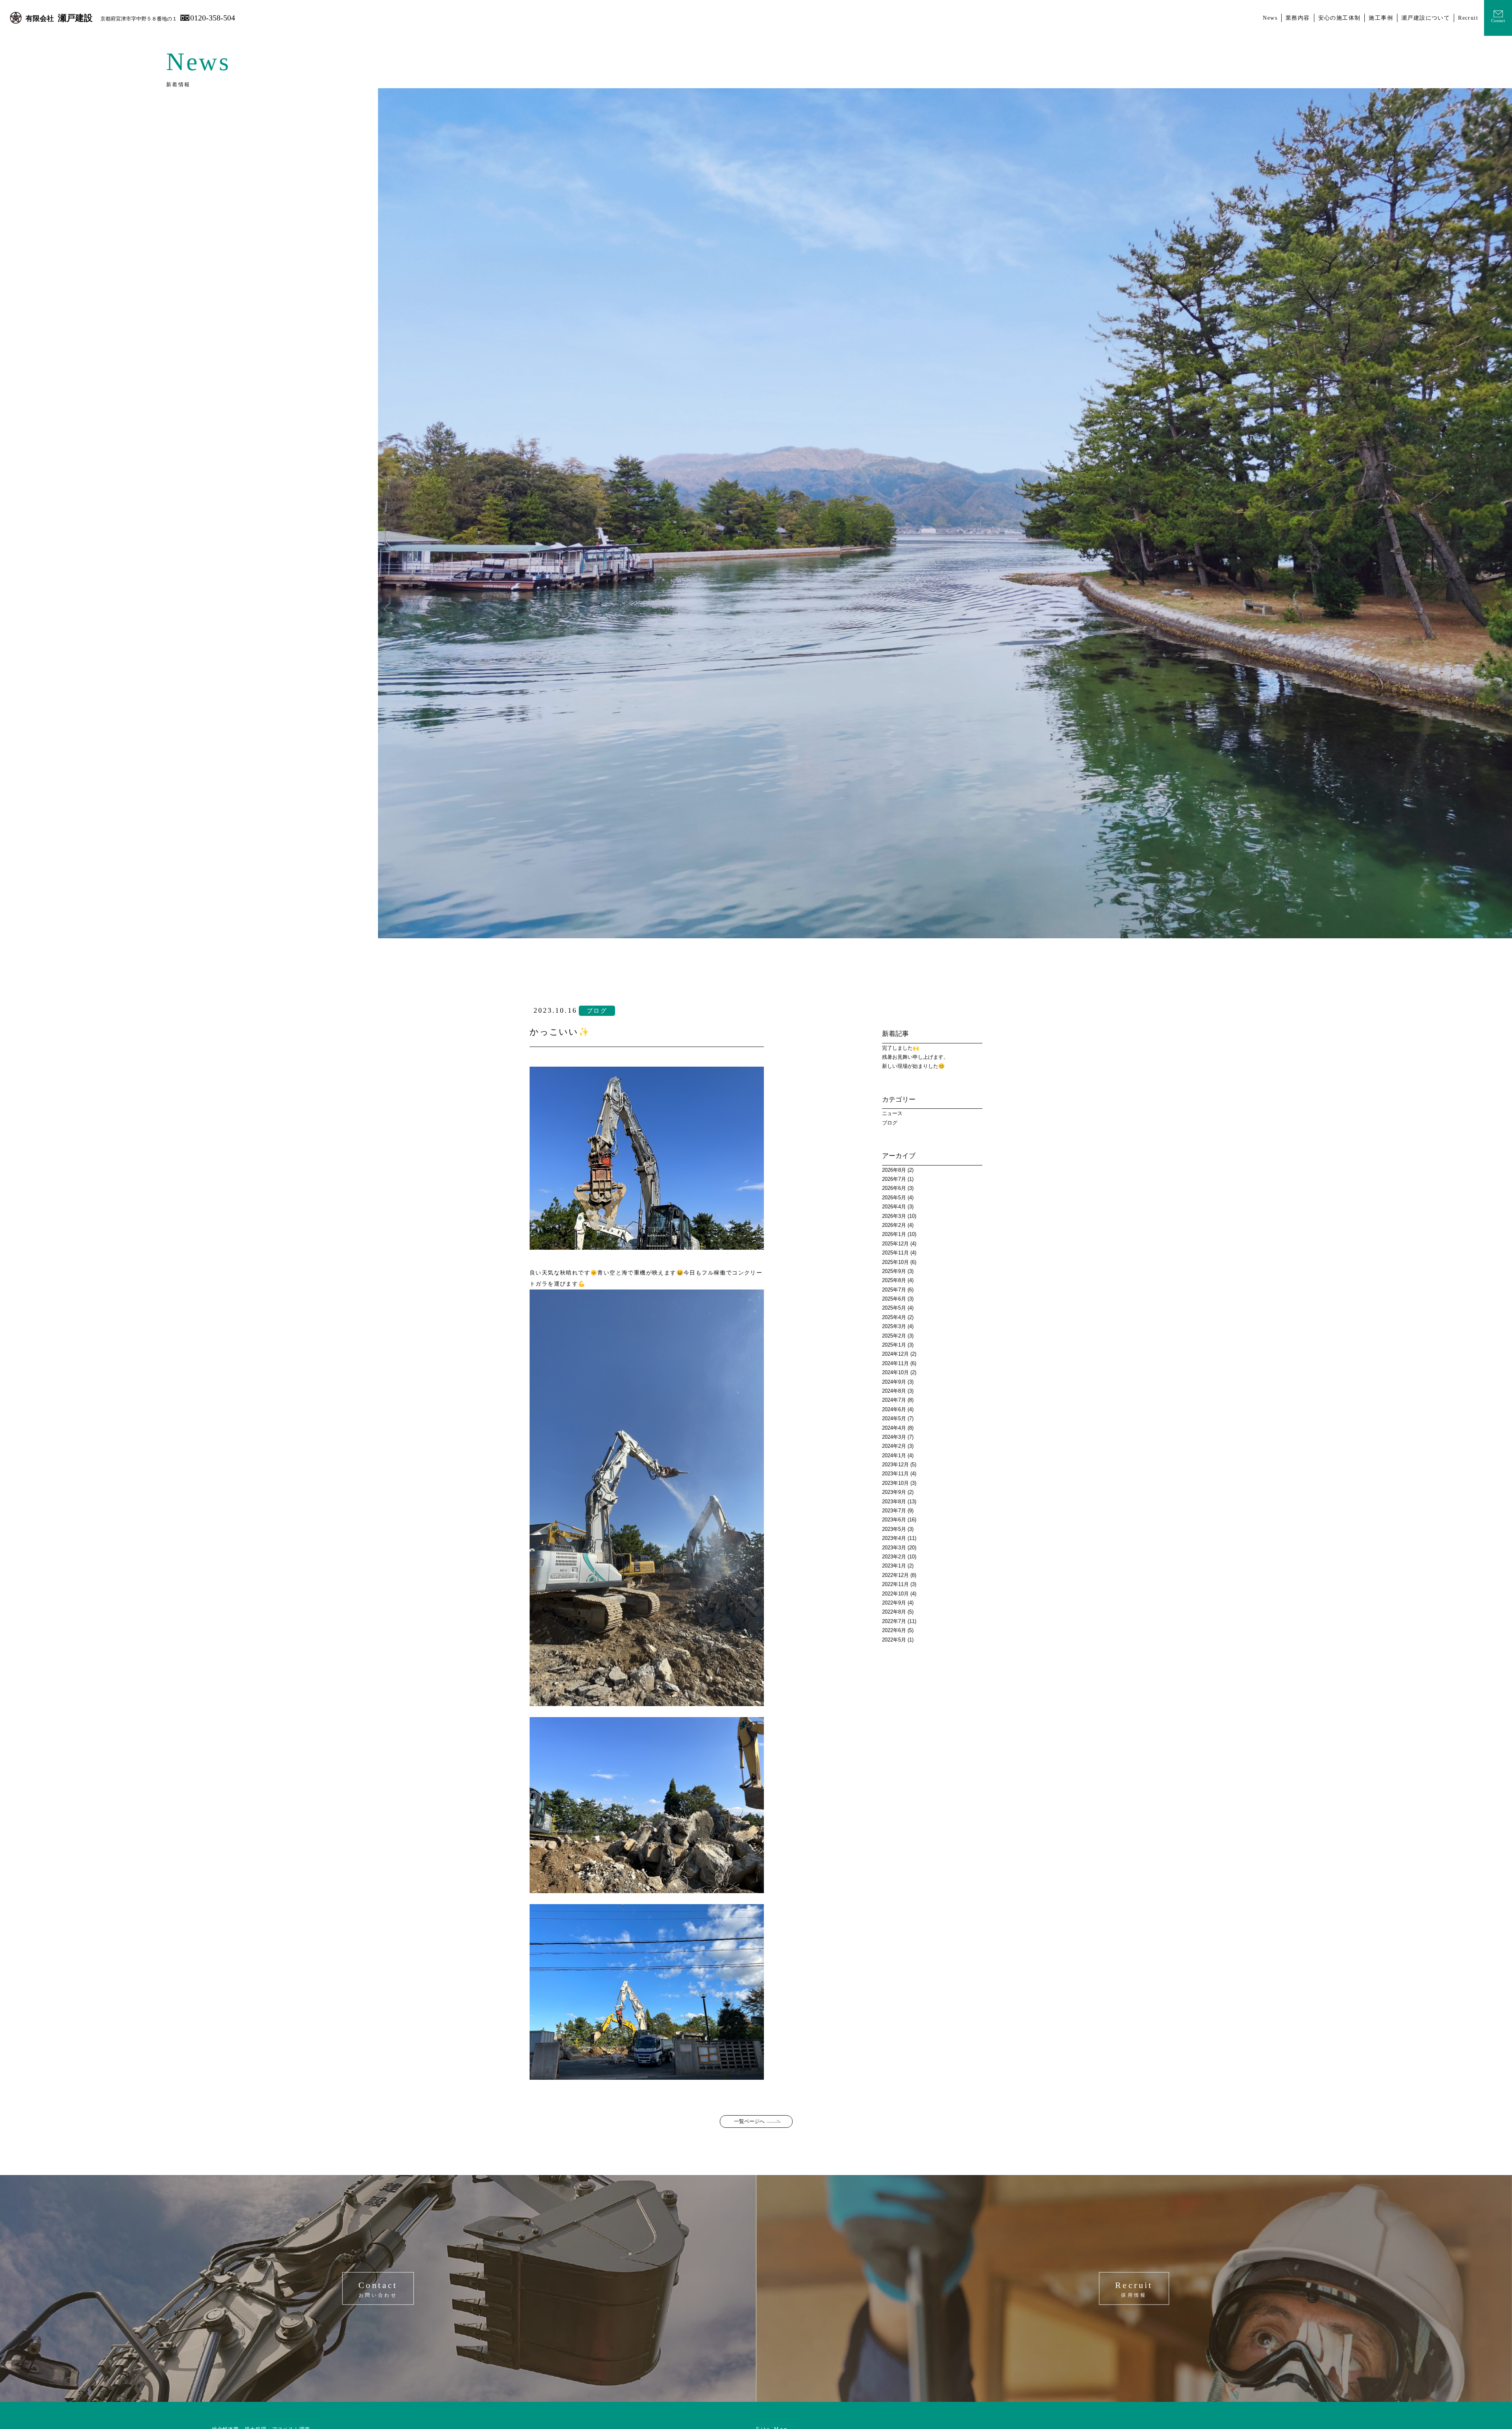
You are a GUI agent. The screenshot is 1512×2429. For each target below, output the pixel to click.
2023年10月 (895, 1483)
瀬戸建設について (1426, 18)
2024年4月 (894, 1428)
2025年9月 (894, 1271)
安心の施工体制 (1340, 18)
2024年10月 (895, 1372)
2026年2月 (894, 1225)
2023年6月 (894, 1520)
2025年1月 (894, 1345)
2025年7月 (894, 1290)
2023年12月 (895, 1465)
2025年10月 (895, 1262)
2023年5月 (894, 1529)
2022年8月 (894, 1612)
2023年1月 (894, 1566)
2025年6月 (894, 1299)
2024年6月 (894, 1409)
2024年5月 (894, 1418)
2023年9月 (894, 1492)
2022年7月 (894, 1621)
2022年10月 (895, 1594)
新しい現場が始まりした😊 (913, 1066)
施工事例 (1381, 18)
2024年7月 (894, 1400)
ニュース (892, 1113)
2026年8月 (894, 1170)
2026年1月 (894, 1234)
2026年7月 (894, 1179)
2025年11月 (895, 1253)
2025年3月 (894, 1326)
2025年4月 (894, 1317)
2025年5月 (894, 1308)
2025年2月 (894, 1336)
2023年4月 (894, 1538)
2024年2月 (894, 1446)
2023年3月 (894, 1548)
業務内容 (1298, 18)
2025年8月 (894, 1280)
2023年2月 (894, 1557)
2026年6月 (894, 1188)
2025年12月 (895, 1244)
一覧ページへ (749, 2121)
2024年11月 (895, 1363)
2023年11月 (895, 1474)
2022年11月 (895, 1584)
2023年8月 (894, 1502)
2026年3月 (894, 1216)
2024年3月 (894, 1437)
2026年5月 (894, 1198)
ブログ (890, 1123)
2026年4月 (894, 1207)
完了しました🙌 (901, 1048)
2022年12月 (895, 1575)
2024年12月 (895, 1354)
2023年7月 (894, 1511)
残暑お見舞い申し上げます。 (915, 1057)
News (1270, 18)
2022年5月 (894, 1640)
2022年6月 (894, 1630)
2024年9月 (894, 1382)
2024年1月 (894, 1455)
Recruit (1468, 18)
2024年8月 (894, 1391)
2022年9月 (894, 1603)
